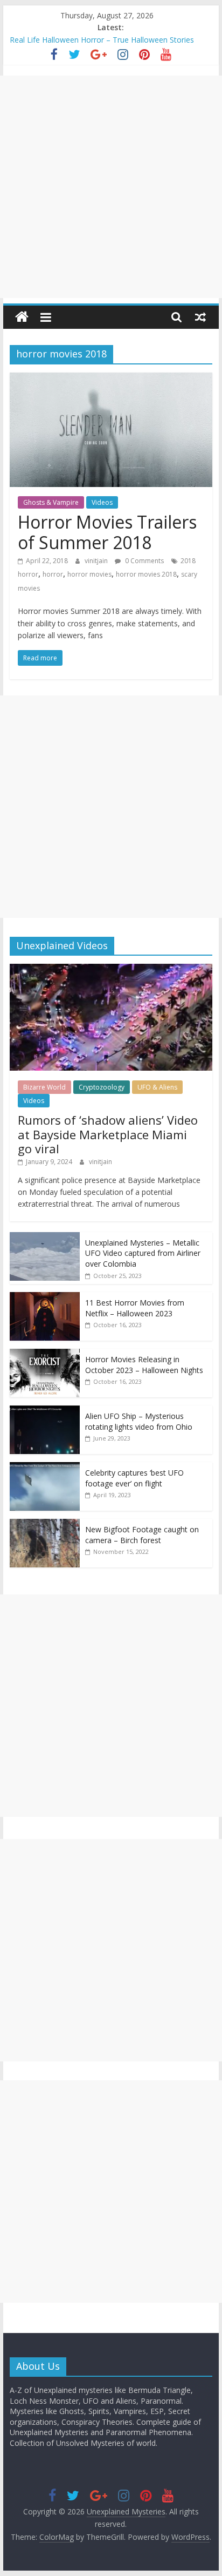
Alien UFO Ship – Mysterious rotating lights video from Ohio (139, 1421)
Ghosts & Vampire (51, 502)
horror (53, 574)
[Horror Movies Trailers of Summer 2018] (111, 379)
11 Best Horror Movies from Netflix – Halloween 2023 (135, 1308)
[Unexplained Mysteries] (22, 317)
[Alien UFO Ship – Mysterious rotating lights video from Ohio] (45, 1411)
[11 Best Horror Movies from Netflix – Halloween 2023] (45, 1298)
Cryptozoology (102, 1087)
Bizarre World (44, 1087)
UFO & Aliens (157, 1087)
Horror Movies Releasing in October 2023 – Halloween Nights (144, 1365)
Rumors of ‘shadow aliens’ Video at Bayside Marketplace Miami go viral (108, 1134)
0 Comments (144, 561)
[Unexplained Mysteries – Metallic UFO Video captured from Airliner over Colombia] (45, 1238)
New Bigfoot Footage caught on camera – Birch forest (142, 1535)
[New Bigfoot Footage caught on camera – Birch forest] (45, 1524)
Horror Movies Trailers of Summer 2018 (107, 532)
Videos (102, 502)
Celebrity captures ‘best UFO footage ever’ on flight (134, 1478)
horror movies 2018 (146, 574)
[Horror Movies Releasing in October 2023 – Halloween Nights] (45, 1354)
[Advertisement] (111, 187)
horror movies (89, 574)
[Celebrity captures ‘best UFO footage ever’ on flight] (45, 1468)
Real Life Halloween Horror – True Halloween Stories (102, 40)
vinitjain (97, 561)
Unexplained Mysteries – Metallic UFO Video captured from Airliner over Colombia (143, 1253)
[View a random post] (200, 317)
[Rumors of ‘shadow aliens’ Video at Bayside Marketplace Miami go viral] (111, 969)
